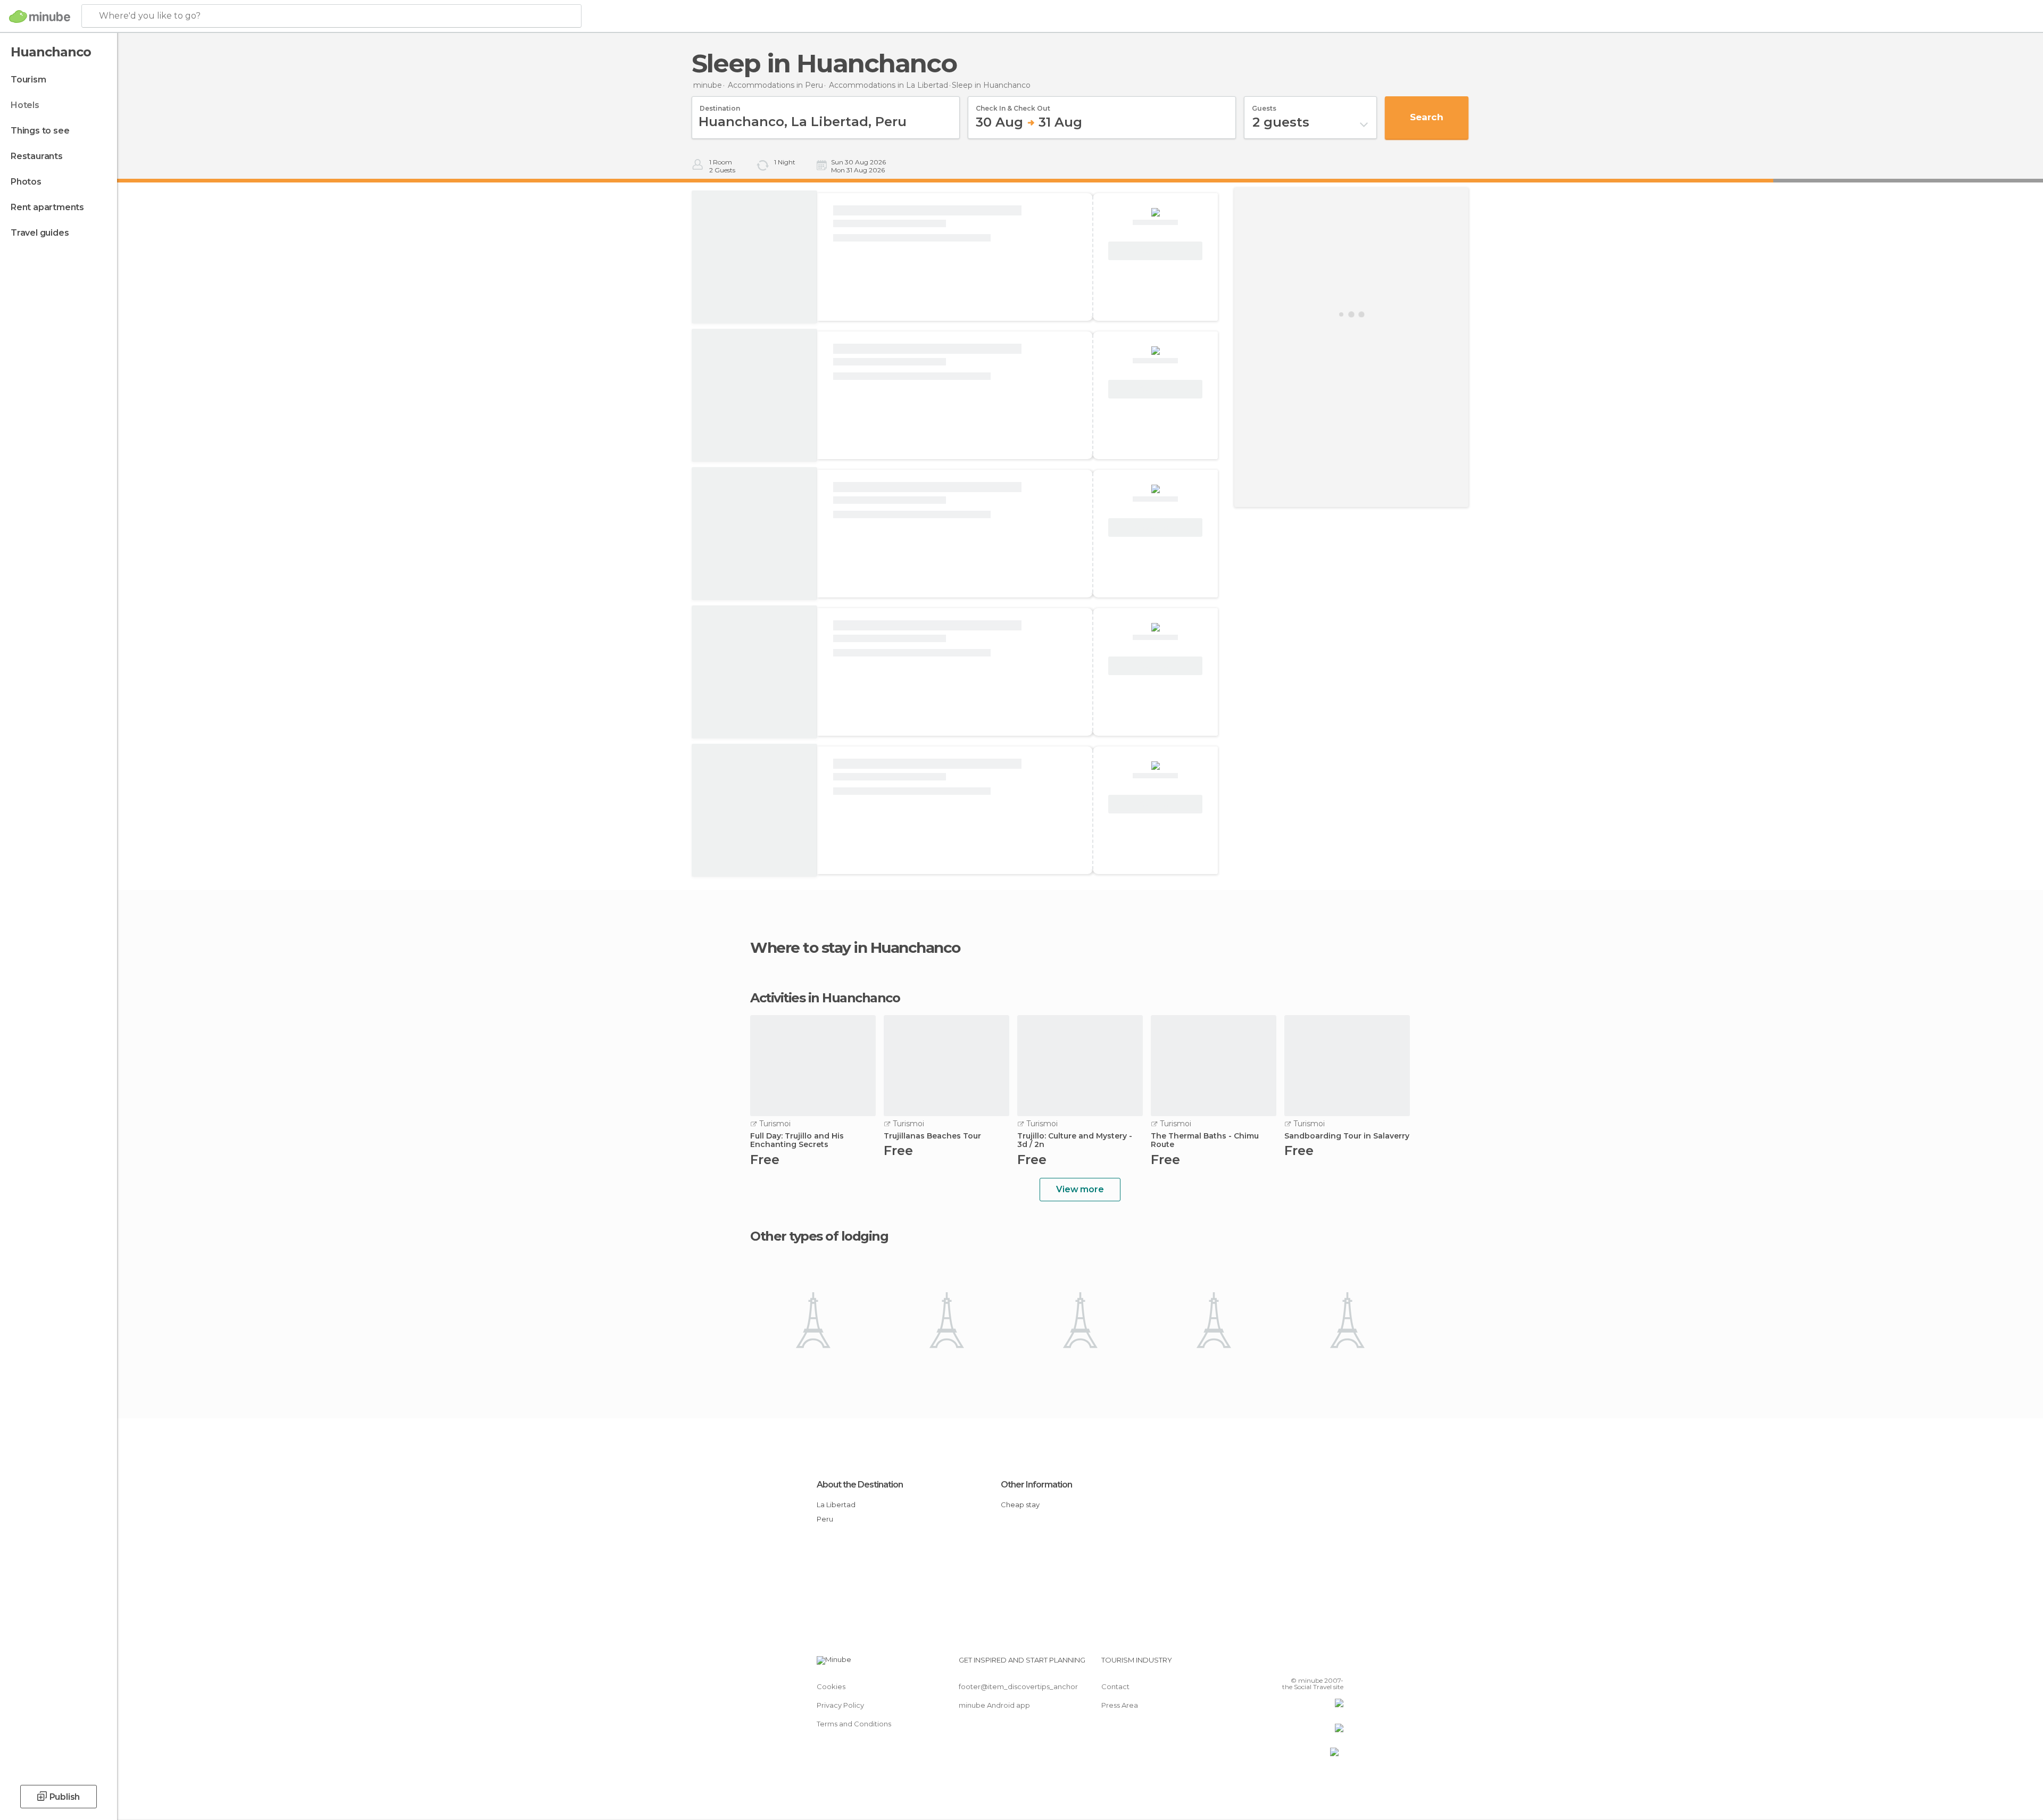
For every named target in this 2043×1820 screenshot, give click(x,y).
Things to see (40, 131)
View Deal (1156, 251)
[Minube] (40, 16)
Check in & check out (1013, 105)
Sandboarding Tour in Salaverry (1347, 1136)
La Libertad (836, 1505)
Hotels (25, 105)
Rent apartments (47, 207)
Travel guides (40, 233)
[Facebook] (1283, 1664)
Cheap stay (1020, 1505)
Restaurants (37, 156)
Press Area (1120, 1705)
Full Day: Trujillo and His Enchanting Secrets (797, 1141)
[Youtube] (1335, 1664)
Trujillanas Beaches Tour (932, 1136)
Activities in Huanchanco (825, 998)
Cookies (831, 1686)
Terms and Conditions (854, 1724)
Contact (1115, 1686)
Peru (825, 1519)
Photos (26, 182)
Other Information (1036, 1485)
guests (1264, 105)
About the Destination (860, 1485)
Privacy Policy (840, 1705)
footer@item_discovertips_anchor (1018, 1686)
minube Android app (994, 1705)
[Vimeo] (1318, 1664)
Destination (720, 105)
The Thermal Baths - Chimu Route (1205, 1141)
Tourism (28, 80)
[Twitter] (1300, 1664)
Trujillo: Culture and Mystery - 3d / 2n (1075, 1141)
